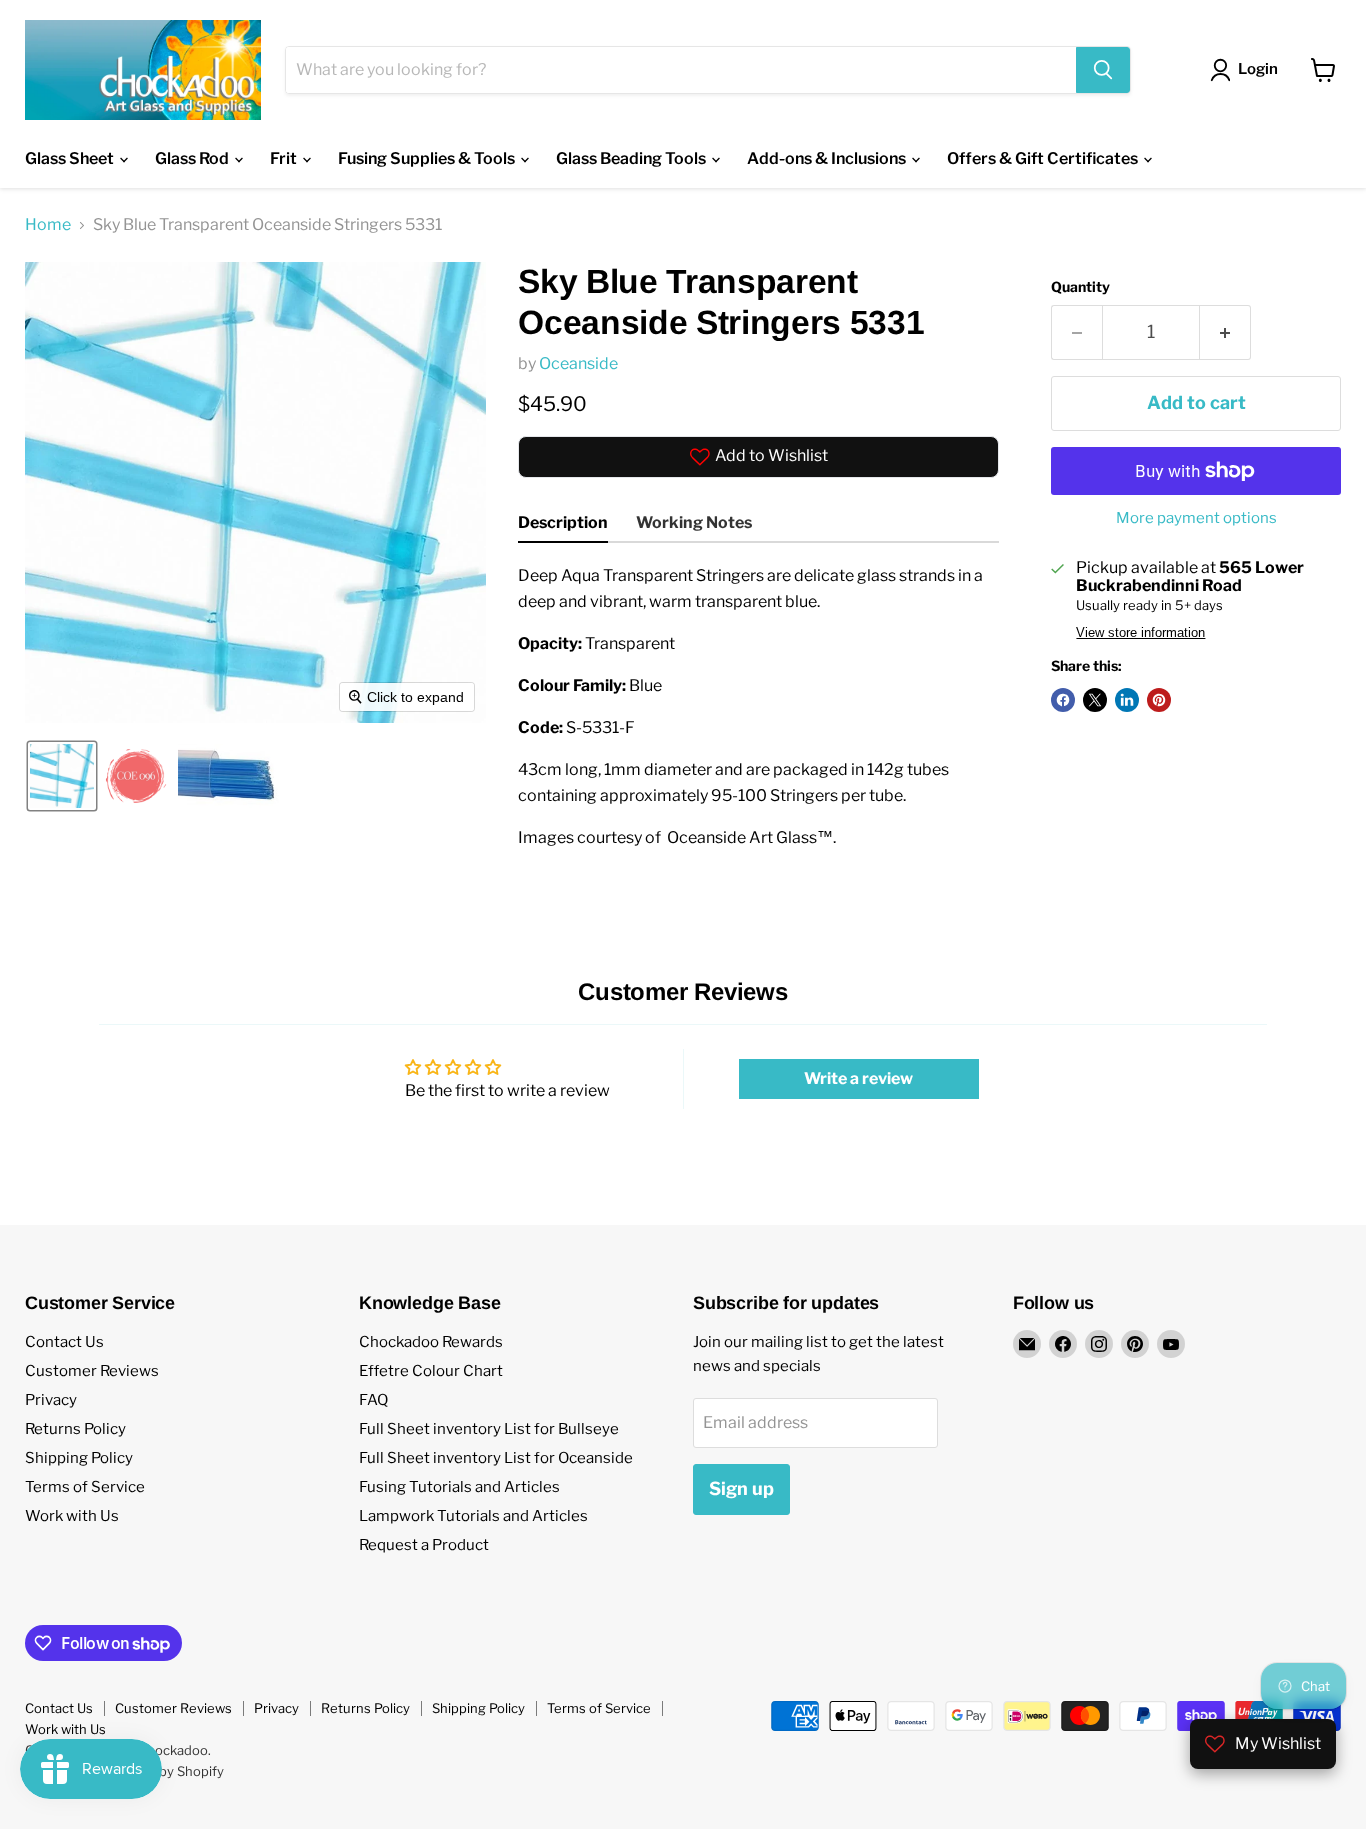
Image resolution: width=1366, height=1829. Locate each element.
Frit (285, 158)
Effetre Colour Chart (431, 1371)
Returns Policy (75, 1429)
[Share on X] (1095, 700)
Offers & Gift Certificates (1044, 158)
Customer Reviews (92, 1371)
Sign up (741, 1488)
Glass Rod (193, 158)
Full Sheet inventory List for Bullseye (489, 1429)
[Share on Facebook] (1063, 700)
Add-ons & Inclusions (828, 158)
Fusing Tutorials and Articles (459, 1487)
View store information (1140, 633)
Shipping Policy (79, 1458)
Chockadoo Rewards (431, 1342)
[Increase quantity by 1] (1225, 332)
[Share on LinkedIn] (1127, 700)
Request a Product (424, 1545)
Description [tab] (563, 522)
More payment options (1196, 518)
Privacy (51, 1400)
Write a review (858, 1078)
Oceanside (578, 363)
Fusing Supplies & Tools (428, 158)
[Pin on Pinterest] (1159, 700)
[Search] (1103, 70)
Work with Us (72, 1516)
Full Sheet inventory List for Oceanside (496, 1458)
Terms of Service (85, 1487)
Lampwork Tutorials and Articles (473, 1516)
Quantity (1080, 287)
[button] (62, 776)
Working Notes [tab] (694, 522)
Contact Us (64, 1342)
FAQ (373, 1400)
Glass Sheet (71, 158)
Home (48, 225)
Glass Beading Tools (632, 158)
